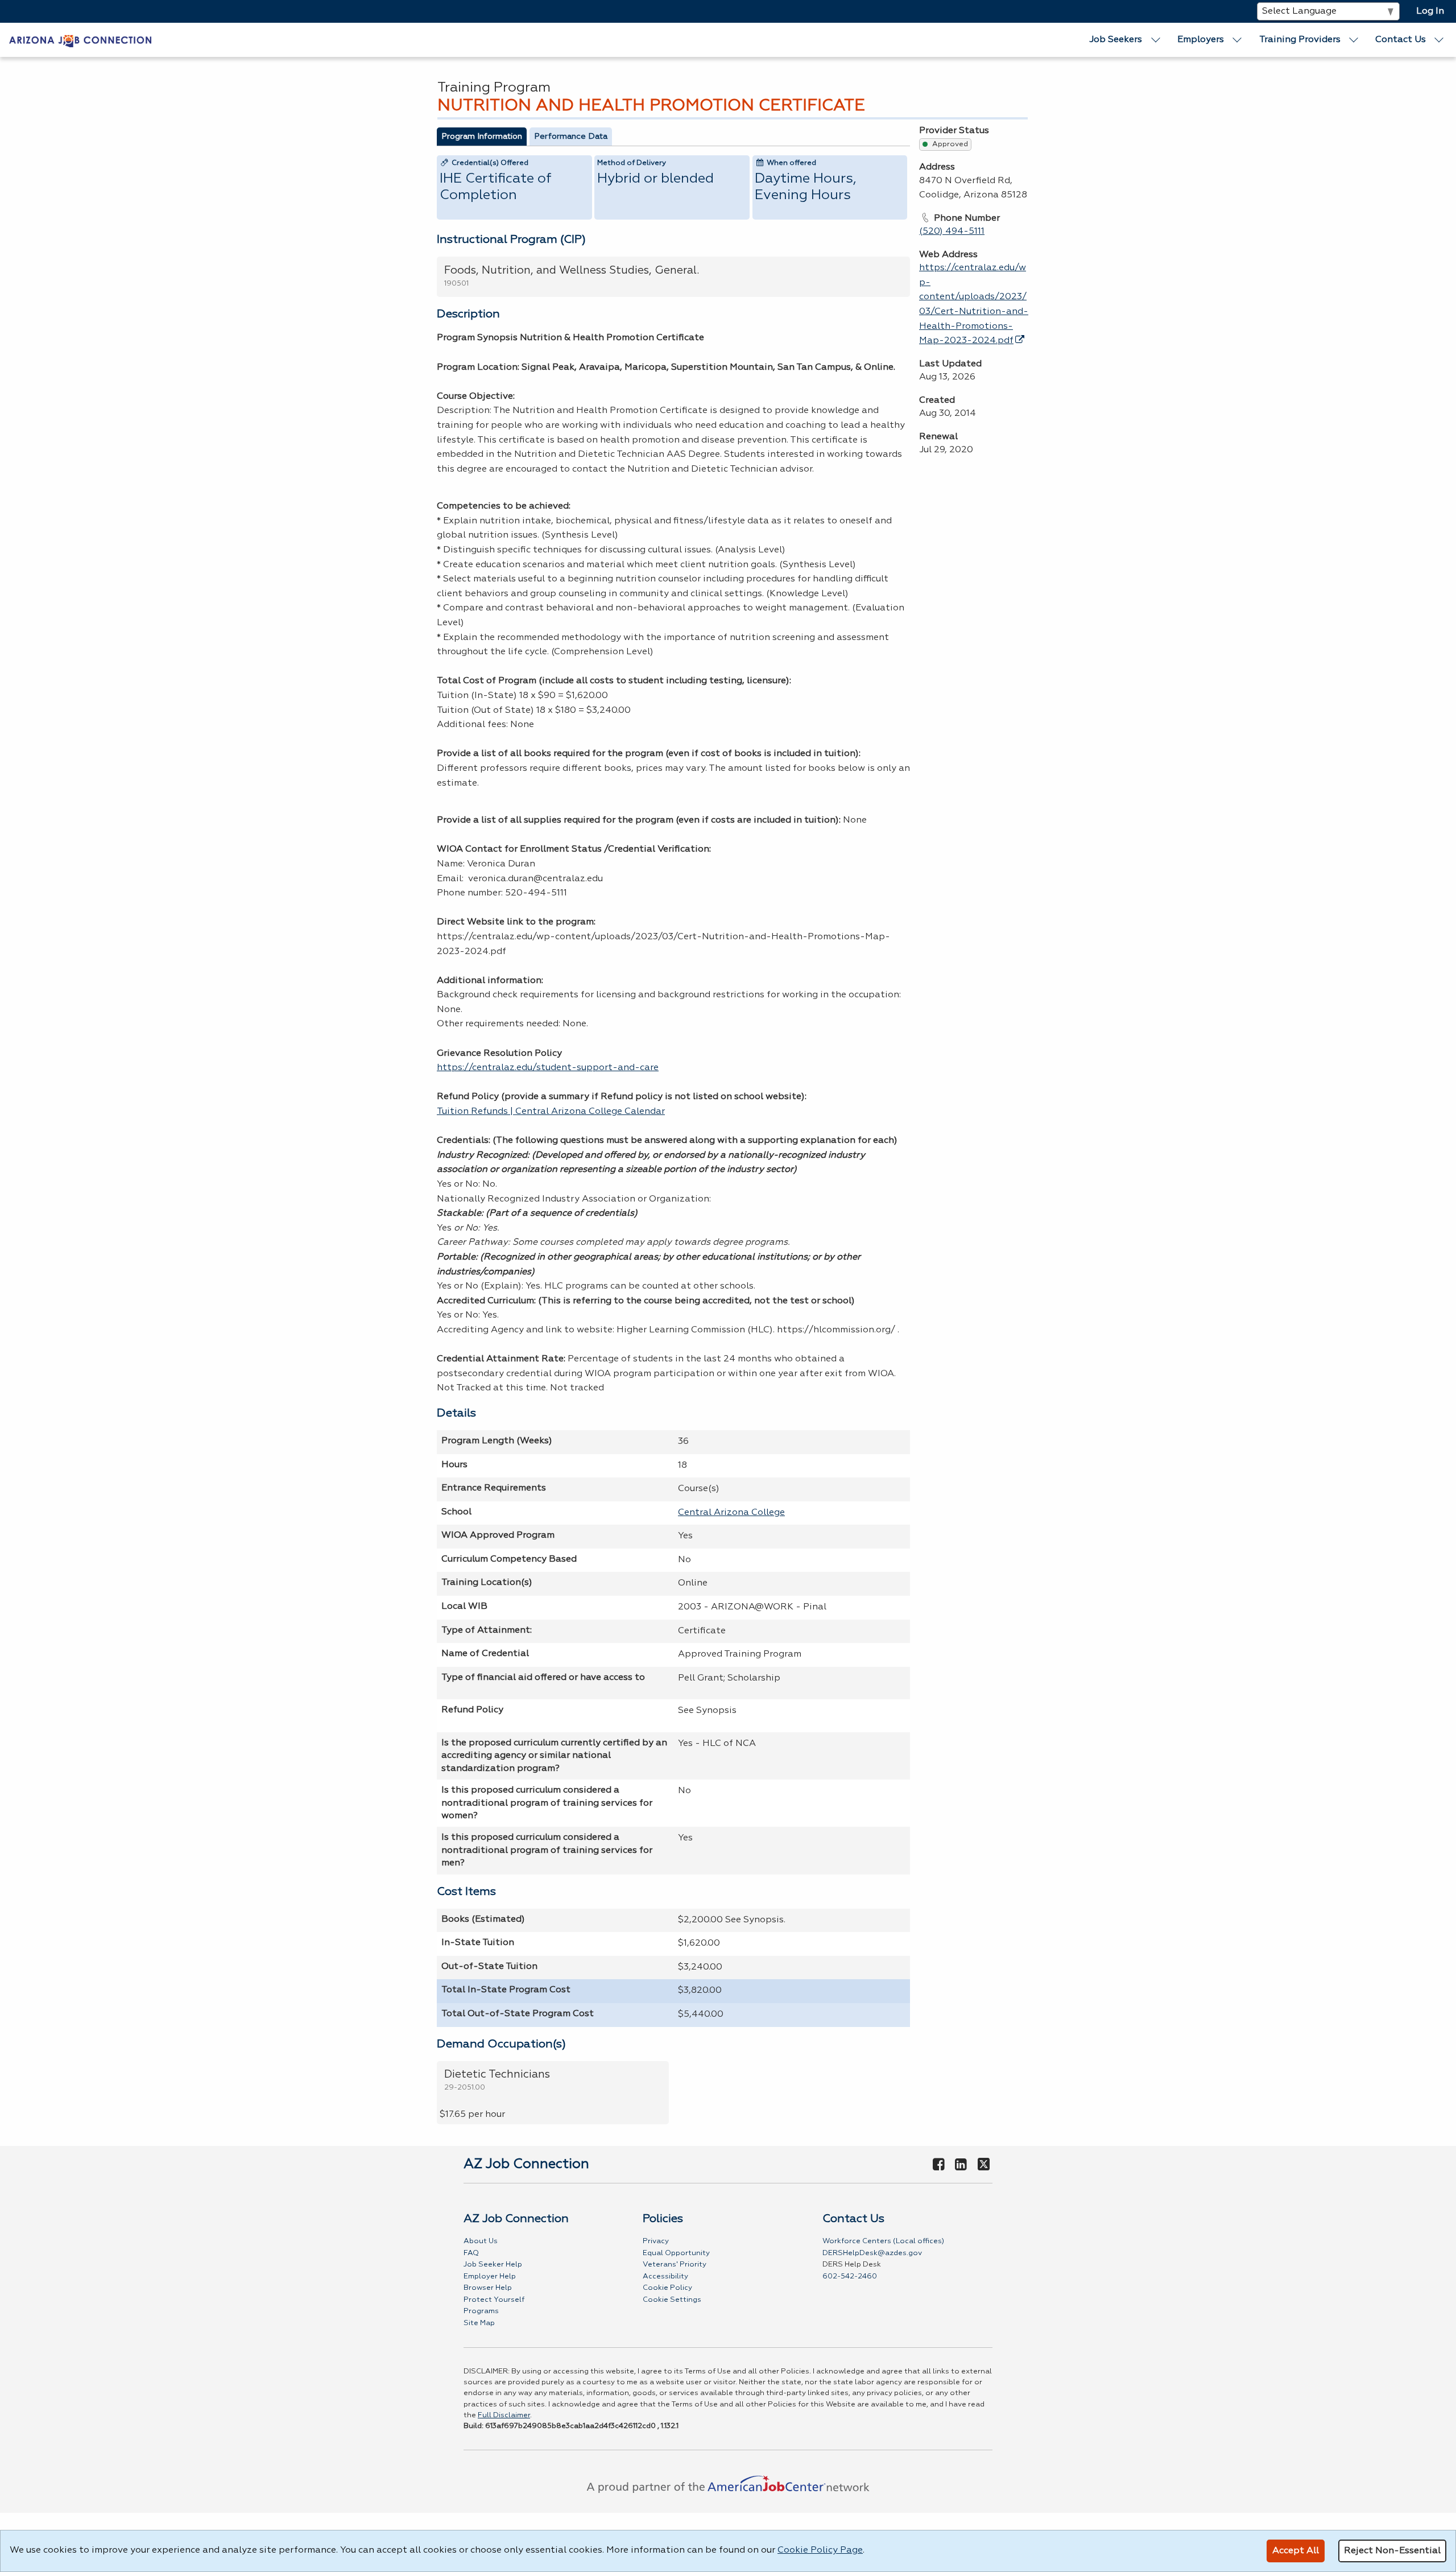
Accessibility (665, 2276)
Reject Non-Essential (1392, 2551)
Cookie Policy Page (820, 2550)
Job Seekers (1116, 40)
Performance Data (571, 137)
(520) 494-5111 (952, 232)
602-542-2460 (850, 2276)
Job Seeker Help (493, 2265)
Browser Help (488, 2288)
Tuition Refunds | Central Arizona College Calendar (551, 1112)
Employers (1201, 40)
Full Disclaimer (504, 2415)
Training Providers (1300, 40)
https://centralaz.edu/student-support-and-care (548, 1068)
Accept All (1296, 2551)
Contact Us (1401, 40)
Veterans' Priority (675, 2265)
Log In (1430, 11)
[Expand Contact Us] (1440, 40)
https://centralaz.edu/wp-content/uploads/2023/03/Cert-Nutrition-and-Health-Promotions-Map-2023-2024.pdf (974, 304)
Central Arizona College (731, 1513)
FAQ (471, 2253)
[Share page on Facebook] (938, 2165)
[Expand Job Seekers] (1156, 40)
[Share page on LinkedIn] (961, 2165)
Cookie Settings (672, 2300)
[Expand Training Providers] (1354, 40)
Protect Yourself (494, 2300)
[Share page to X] (984, 2165)
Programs (481, 2311)
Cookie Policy (667, 2288)
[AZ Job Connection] (80, 40)
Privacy (656, 2241)
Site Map (479, 2323)
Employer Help (490, 2276)
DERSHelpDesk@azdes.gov (872, 2253)
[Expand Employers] (1238, 40)
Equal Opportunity (676, 2253)
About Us (481, 2241)
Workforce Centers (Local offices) (883, 2241)
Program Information (482, 137)
